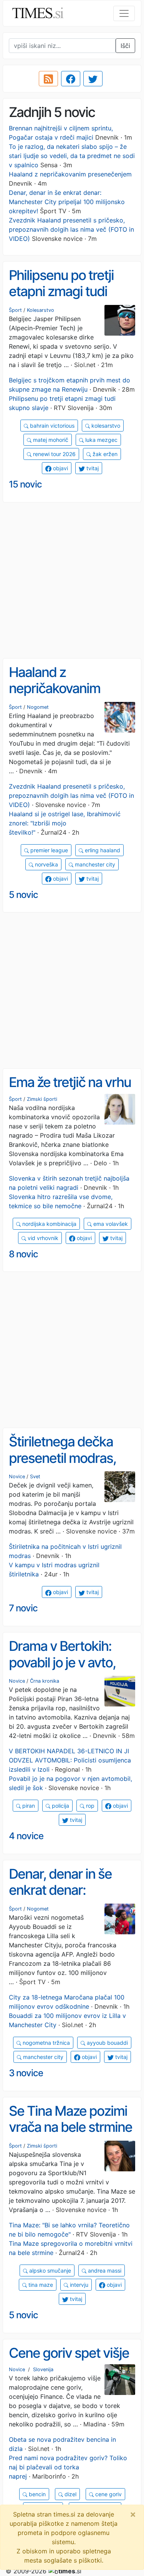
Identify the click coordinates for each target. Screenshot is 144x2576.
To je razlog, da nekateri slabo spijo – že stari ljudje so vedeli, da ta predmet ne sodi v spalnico (72, 156)
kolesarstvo (105, 426)
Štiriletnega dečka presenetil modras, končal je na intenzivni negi (71, 1466)
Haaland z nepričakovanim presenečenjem (70, 174)
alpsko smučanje (49, 2270)
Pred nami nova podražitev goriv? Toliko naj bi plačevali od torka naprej (68, 2467)
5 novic (23, 895)
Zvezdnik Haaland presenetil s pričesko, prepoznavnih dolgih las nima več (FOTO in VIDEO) (71, 229)
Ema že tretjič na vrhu (70, 1082)
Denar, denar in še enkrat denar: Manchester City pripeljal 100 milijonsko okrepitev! (67, 202)
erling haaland (102, 850)
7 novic (23, 1608)
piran (28, 1806)
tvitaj (92, 468)
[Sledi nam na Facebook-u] (71, 79)
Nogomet (38, 707)
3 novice (26, 2073)
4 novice (26, 1836)
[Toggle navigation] (124, 13)
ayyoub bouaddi (107, 2043)
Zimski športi (42, 1099)
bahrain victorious (51, 426)
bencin (36, 2494)
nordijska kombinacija (49, 1224)
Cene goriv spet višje (69, 2353)
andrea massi (104, 2270)
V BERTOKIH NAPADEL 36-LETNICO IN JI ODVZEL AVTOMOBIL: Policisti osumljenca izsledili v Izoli (70, 1760)
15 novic (25, 484)
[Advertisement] (72, 581)
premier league (48, 850)
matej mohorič (50, 440)
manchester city (94, 864)
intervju (78, 2285)
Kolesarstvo (41, 310)
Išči (125, 46)
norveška (46, 864)
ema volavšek (110, 1224)
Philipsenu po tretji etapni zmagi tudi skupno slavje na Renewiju (61, 300)
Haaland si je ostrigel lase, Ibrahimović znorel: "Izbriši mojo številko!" (65, 823)
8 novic (23, 1254)
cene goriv (108, 2494)
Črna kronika (45, 1681)
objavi (60, 468)
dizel (70, 2494)
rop (89, 1806)
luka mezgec (101, 440)
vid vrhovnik (42, 1238)
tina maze (40, 2285)
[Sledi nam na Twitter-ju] (93, 79)
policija (60, 1806)
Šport (15, 310)
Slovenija (43, 2369)
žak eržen (104, 454)
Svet (35, 1477)
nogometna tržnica (46, 2043)
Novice (17, 1477)
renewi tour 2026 (54, 454)
